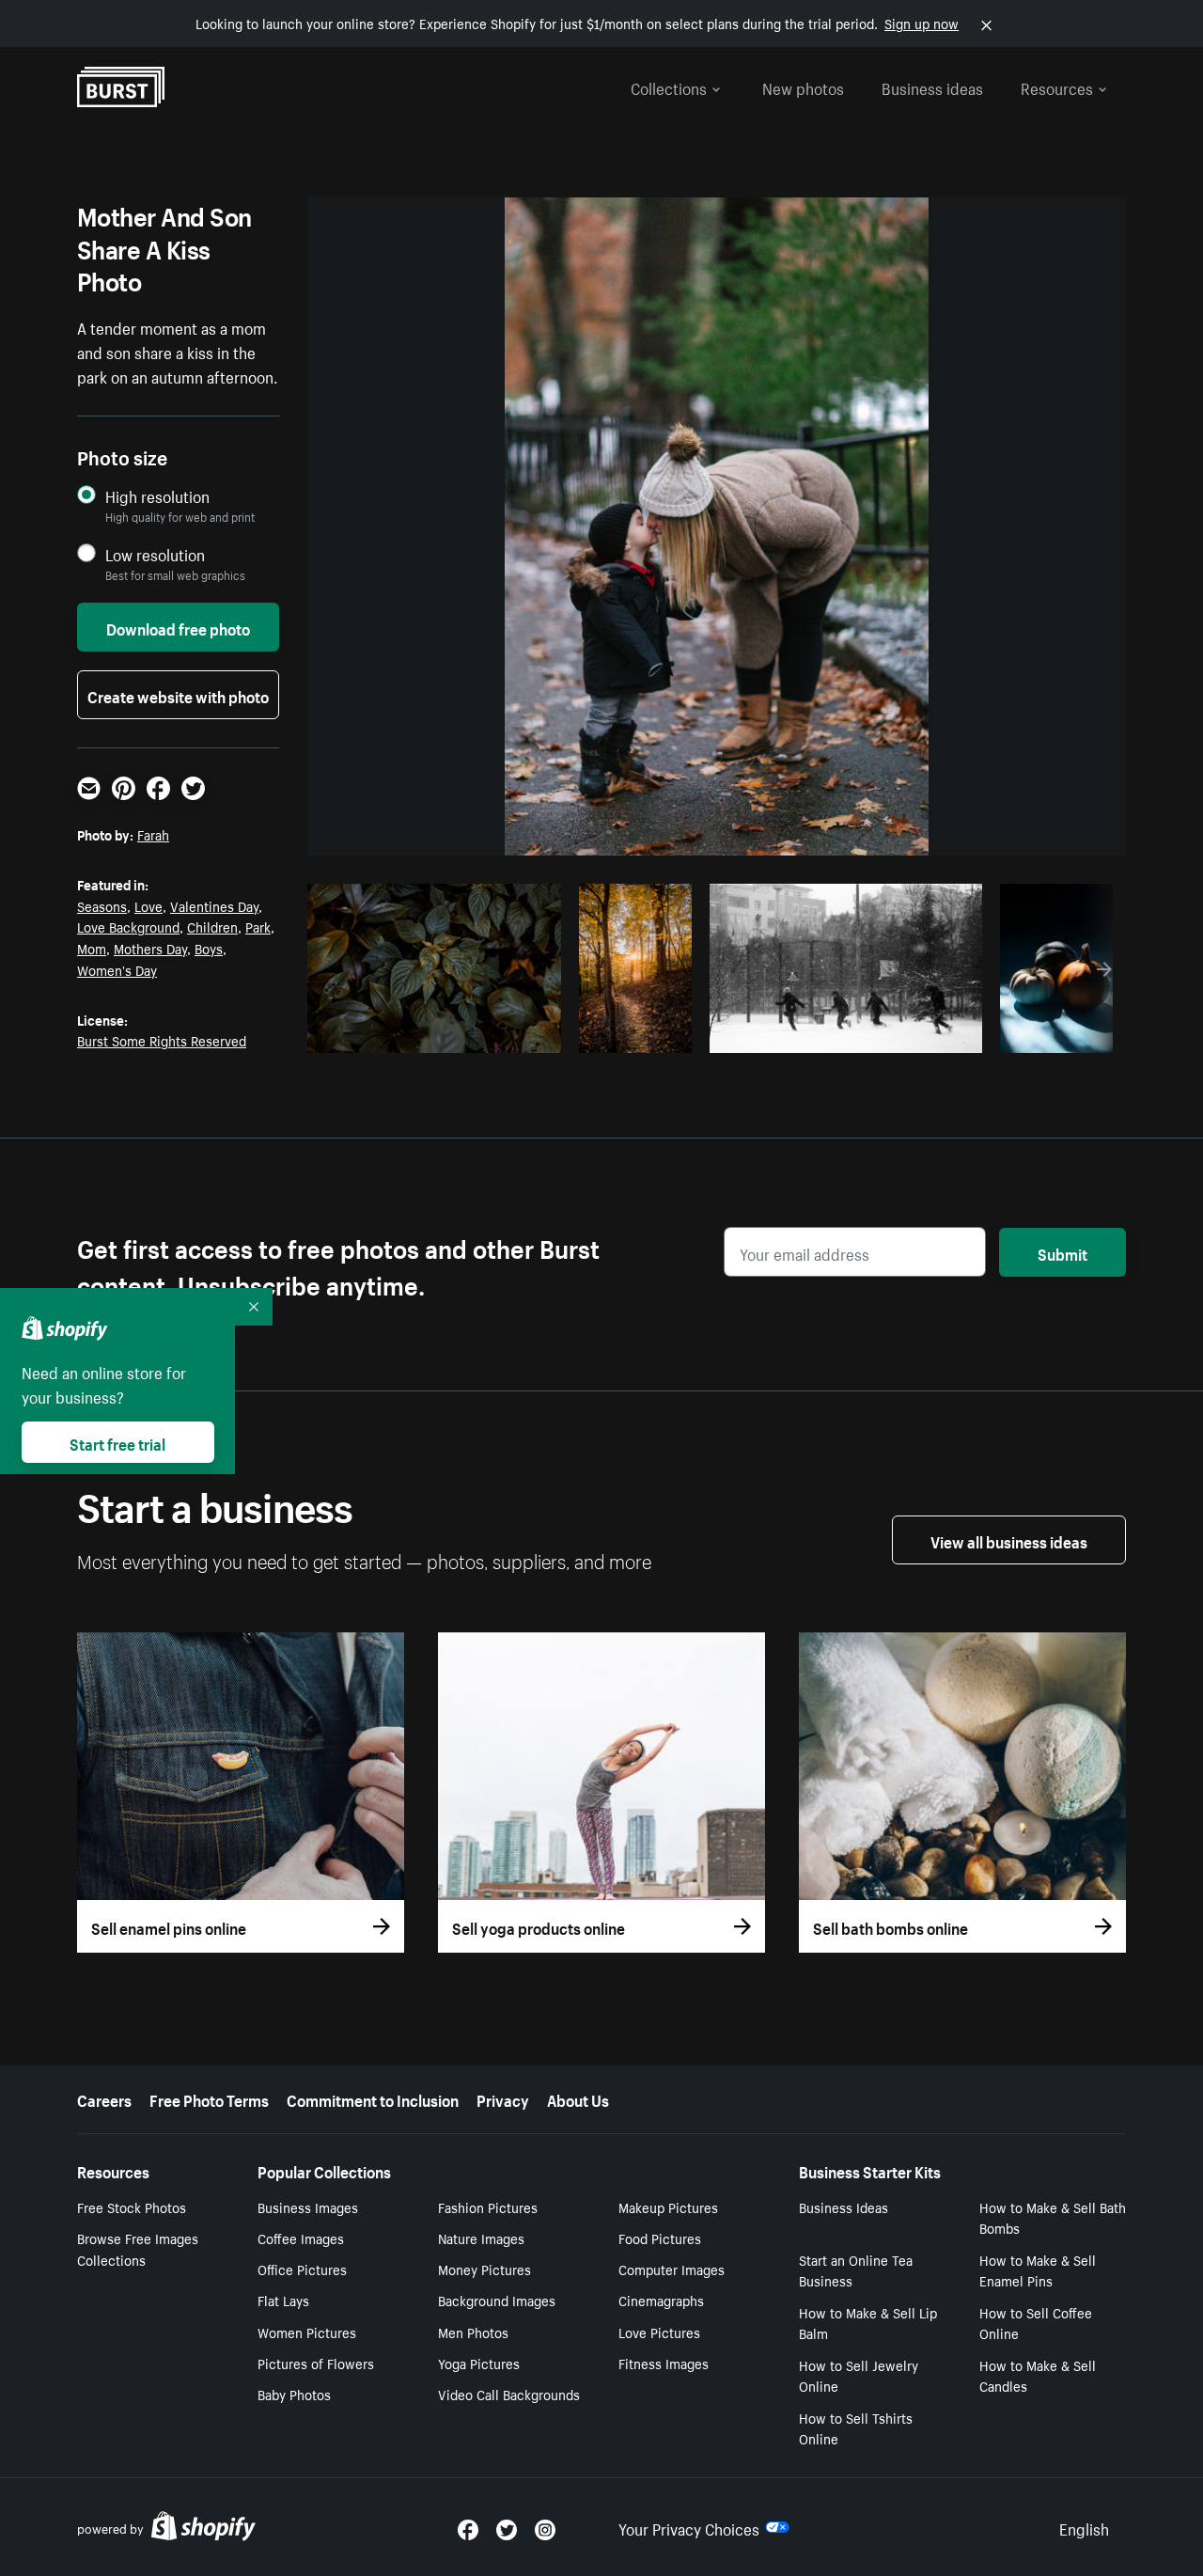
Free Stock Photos (132, 2207)
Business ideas (932, 86)
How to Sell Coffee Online (1036, 2323)
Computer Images (672, 2269)
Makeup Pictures (668, 2207)
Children (212, 926)
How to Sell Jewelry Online (859, 2375)
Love (148, 905)
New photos (803, 86)
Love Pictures (659, 2332)
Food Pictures (660, 2238)
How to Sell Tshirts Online (856, 2428)
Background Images (497, 2300)
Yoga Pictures (479, 2363)
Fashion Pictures (488, 2207)
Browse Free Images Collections (138, 2248)
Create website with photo (178, 695)
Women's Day (117, 969)
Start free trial (117, 1442)
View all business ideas (1009, 1540)
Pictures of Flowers (316, 2363)
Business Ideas (844, 2207)
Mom (92, 948)
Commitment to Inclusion (373, 2098)
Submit (1062, 1252)
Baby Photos (294, 2394)
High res (432, 1033)
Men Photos (473, 2332)
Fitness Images (664, 2363)
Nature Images (481, 2238)
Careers (104, 2098)
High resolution (157, 496)
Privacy (503, 2098)
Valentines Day (214, 905)
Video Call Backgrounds (509, 2394)
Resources (1057, 86)
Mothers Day (150, 948)
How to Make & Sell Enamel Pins (1038, 2270)
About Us (578, 2098)
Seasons (102, 905)
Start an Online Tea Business (856, 2270)
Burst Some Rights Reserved (162, 1040)
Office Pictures (302, 2269)
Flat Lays (283, 2300)
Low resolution (155, 554)
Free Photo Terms (209, 2098)
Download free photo (178, 627)
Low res (505, 1033)
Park (258, 926)
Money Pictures (484, 2269)
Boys (209, 948)
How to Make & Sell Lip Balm (868, 2323)
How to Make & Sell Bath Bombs (1053, 2217)
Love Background (128, 926)
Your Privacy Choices (689, 2527)
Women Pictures (307, 2332)
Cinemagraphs (661, 2300)
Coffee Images (301, 2238)
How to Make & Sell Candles (1038, 2375)
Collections (669, 86)
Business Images (308, 2207)
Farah (153, 834)
